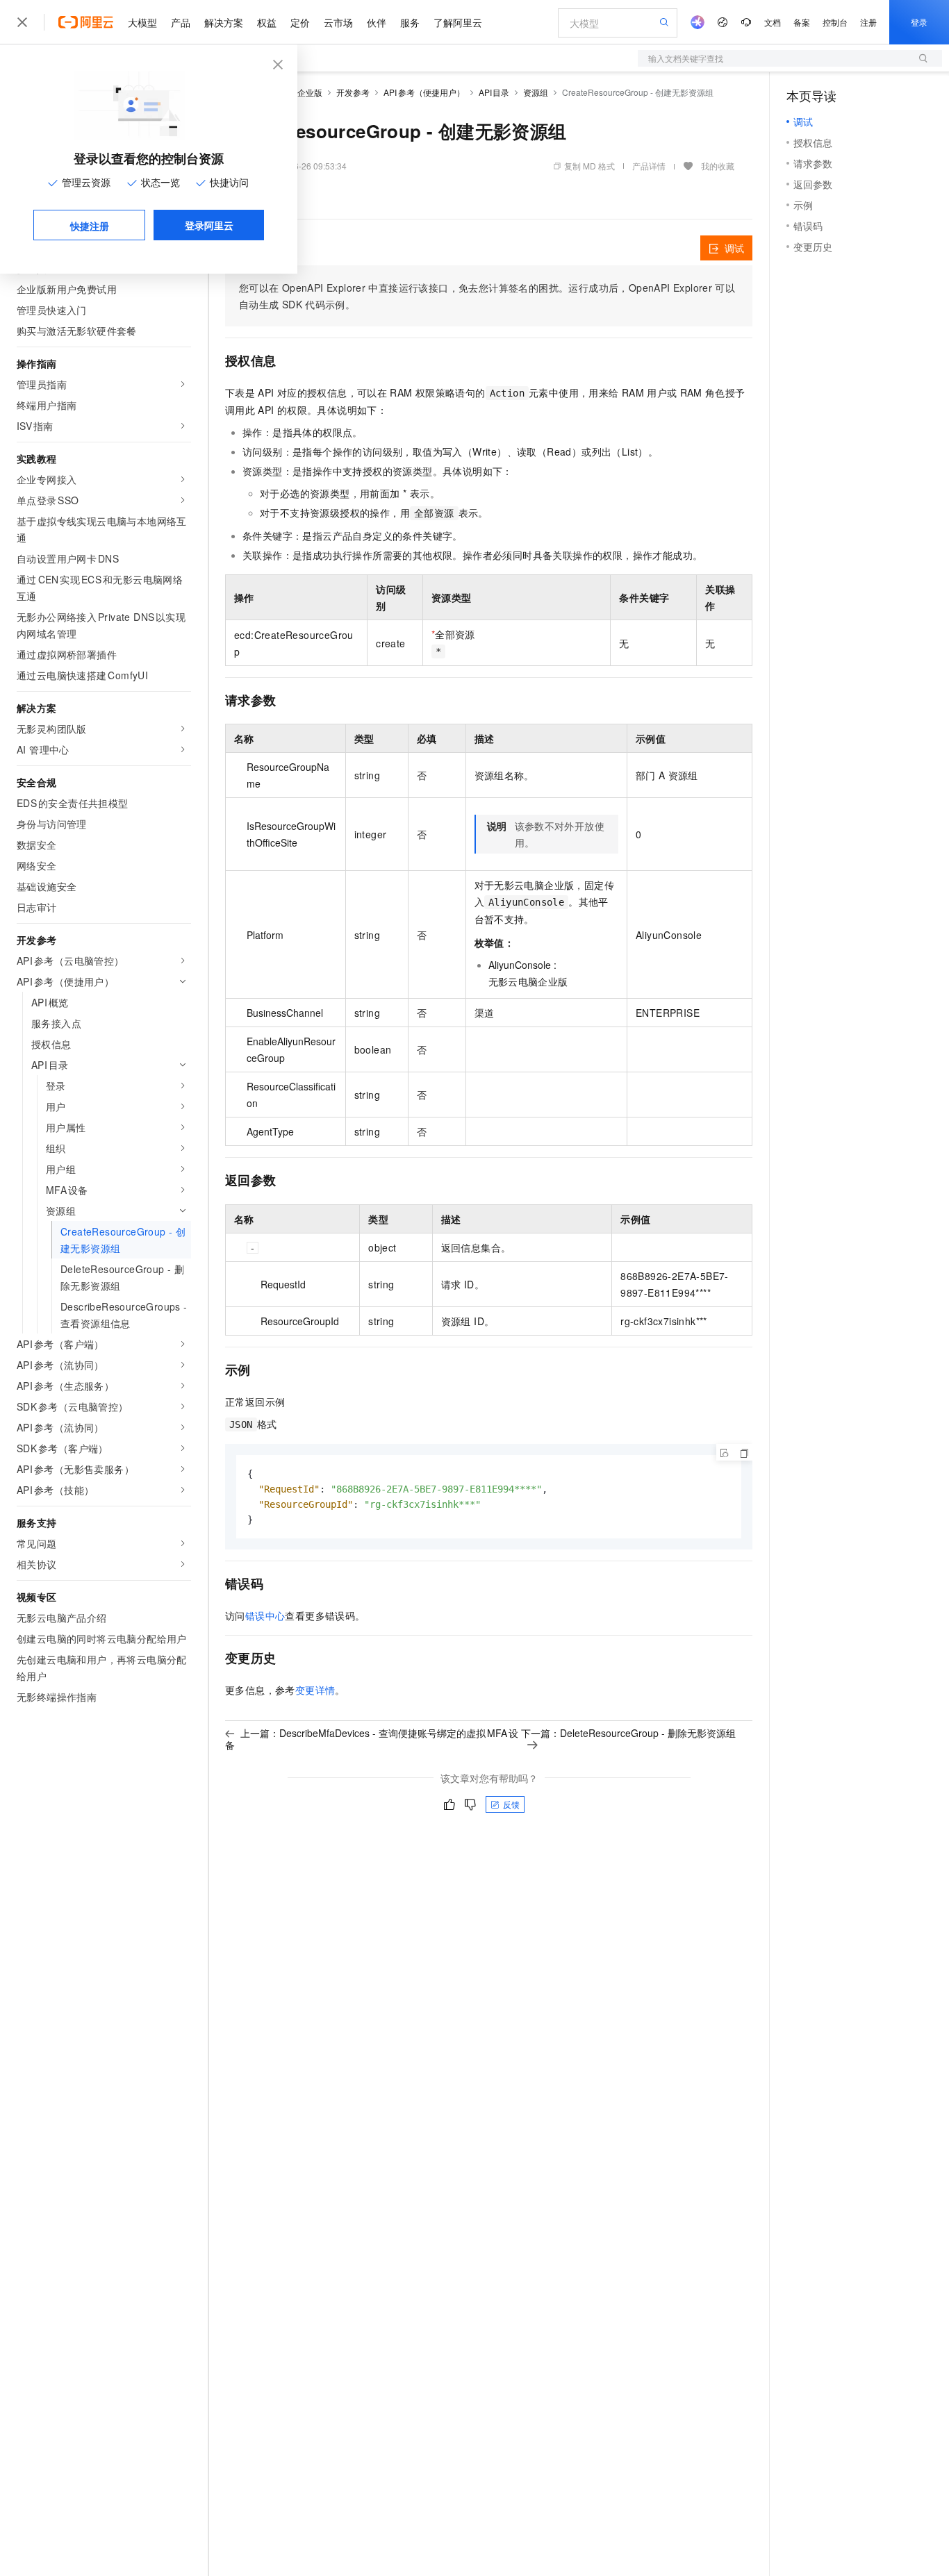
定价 (300, 22)
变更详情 (315, 1690)
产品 (181, 22)
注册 (868, 22)
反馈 (511, 1804)
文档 (773, 22)
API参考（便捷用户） (424, 92)
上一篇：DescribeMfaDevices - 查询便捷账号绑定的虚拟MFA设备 (372, 1739)
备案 (802, 22)
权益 (267, 22)
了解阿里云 (458, 22)
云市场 (338, 22)
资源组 (536, 92)
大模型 (142, 22)
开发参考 (353, 92)
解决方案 (224, 22)
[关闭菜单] (22, 22)
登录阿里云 (209, 225)
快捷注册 (90, 226)
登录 (919, 22)
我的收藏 (718, 166)
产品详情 (649, 166)
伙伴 (377, 22)
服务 (410, 22)
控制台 (835, 22)
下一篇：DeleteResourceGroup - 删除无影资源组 (628, 1733)
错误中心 (265, 1615)
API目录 (494, 92)
